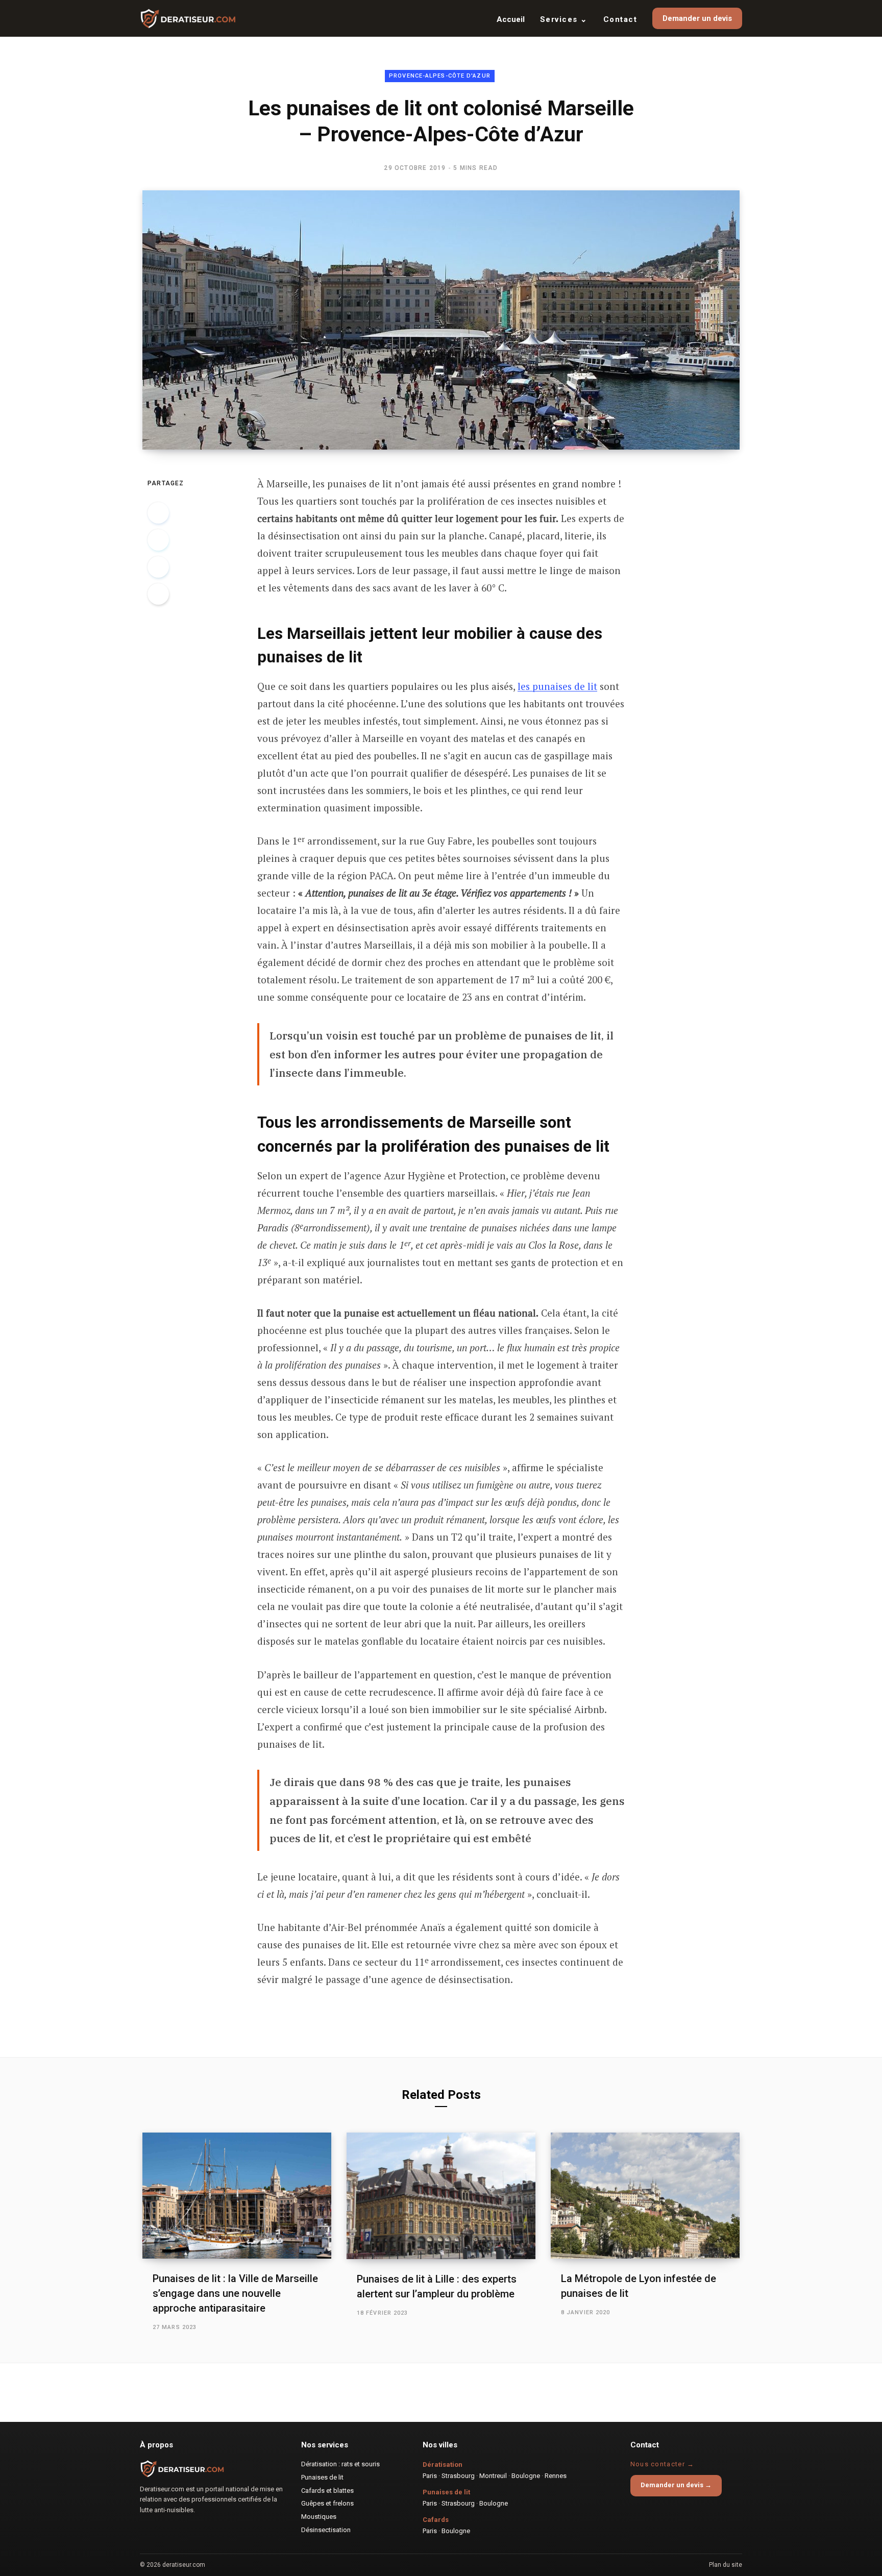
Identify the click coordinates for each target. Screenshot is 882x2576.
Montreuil (493, 2476)
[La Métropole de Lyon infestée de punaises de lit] (645, 2196)
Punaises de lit (322, 2477)
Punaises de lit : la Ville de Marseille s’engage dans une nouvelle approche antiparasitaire (235, 2293)
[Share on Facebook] (158, 513)
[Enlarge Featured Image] (441, 320)
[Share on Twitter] (158, 540)
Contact (620, 19)
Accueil (511, 19)
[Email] (158, 594)
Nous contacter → (663, 2464)
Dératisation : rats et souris (340, 2464)
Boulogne (526, 2476)
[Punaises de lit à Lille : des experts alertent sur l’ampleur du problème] (441, 2196)
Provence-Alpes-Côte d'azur (440, 76)
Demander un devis (697, 18)
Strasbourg (458, 2476)
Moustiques (319, 2517)
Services (564, 19)
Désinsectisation (326, 2530)
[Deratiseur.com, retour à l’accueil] (188, 18)
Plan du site (726, 2565)
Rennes (556, 2476)
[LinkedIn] (158, 567)
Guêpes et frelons (327, 2503)
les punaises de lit (557, 686)
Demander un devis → (676, 2485)
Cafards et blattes (327, 2491)
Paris (430, 2476)
